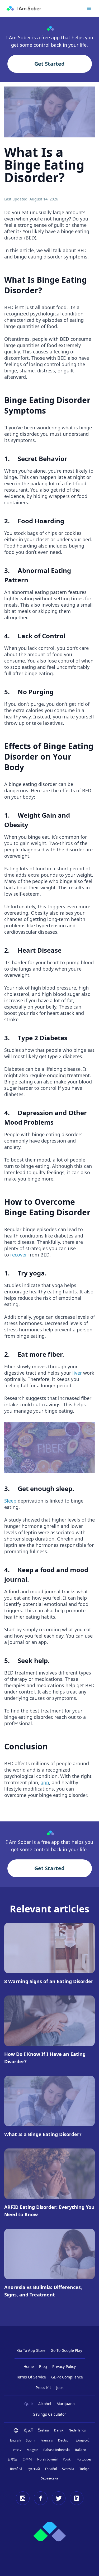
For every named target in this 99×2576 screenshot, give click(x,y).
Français (47, 2440)
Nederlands (77, 2430)
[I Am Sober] (24, 8)
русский (34, 2469)
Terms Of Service (31, 2377)
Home (29, 2366)
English (15, 2440)
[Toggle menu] (89, 8)
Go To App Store (31, 2350)
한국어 (27, 2459)
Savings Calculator (50, 2414)
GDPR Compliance (67, 2377)
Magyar (32, 2450)
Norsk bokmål (47, 2459)
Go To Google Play (66, 2350)
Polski (67, 2459)
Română (16, 2469)
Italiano (81, 2450)
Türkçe (84, 2469)
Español (51, 2469)
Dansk (59, 2430)
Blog (43, 2366)
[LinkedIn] (77, 2498)
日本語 (12, 2459)
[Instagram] (23, 2498)
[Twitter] (59, 2498)
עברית (17, 2450)
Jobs (60, 2388)
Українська (50, 2478)
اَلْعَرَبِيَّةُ (28, 2430)
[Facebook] (41, 2498)
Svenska (68, 2469)
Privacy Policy (64, 2366)
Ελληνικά (82, 2440)
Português (84, 2459)
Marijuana (66, 2404)
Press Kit (43, 2388)
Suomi (30, 2440)
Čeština (43, 2430)
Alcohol (45, 2404)
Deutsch (64, 2440)
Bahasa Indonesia (56, 2450)
